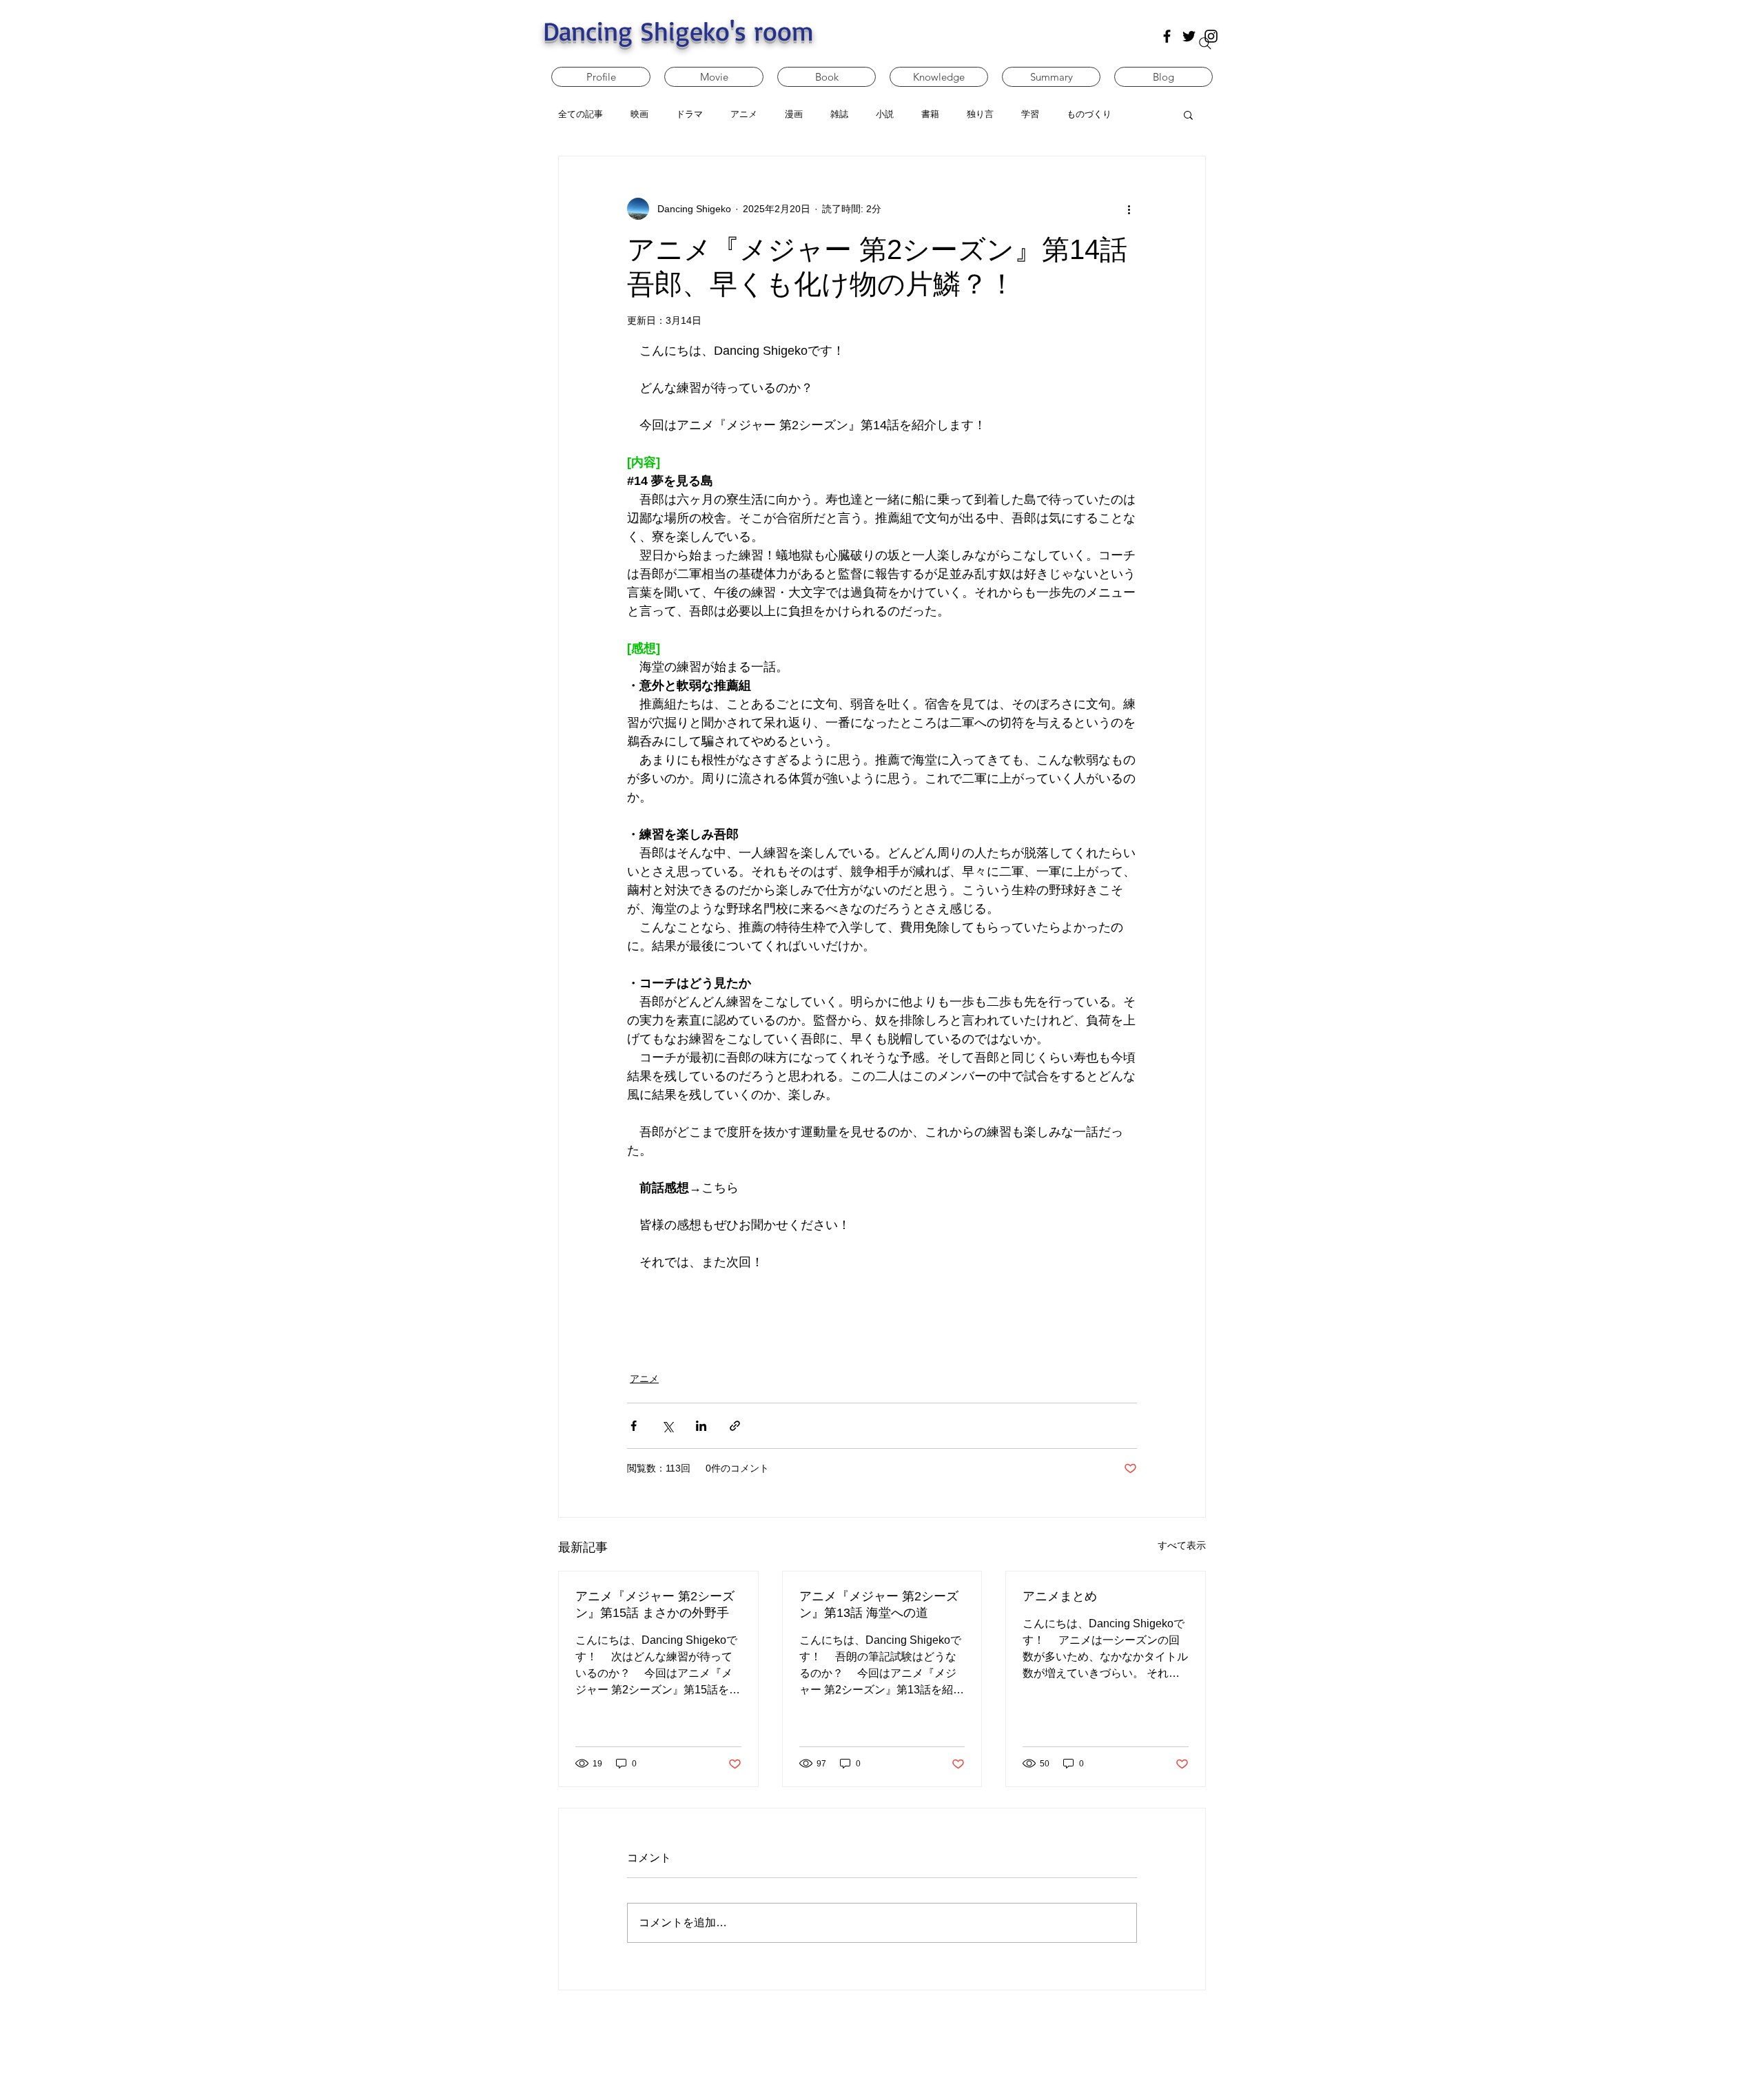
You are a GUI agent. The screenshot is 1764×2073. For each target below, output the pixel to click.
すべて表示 (1182, 1545)
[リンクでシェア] (735, 1426)
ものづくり (1089, 114)
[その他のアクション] (1129, 209)
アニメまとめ (1060, 1596)
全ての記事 (581, 114)
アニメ (644, 1379)
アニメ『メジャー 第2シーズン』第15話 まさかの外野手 (655, 1605)
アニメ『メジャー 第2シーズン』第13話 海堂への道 (879, 1605)
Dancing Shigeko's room (678, 31)
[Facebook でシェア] (634, 1426)
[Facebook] (1167, 36)
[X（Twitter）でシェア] (667, 1426)
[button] (1188, 114)
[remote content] (882, 1304)
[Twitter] (1189, 36)
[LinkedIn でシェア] (701, 1426)
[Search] (1205, 43)
